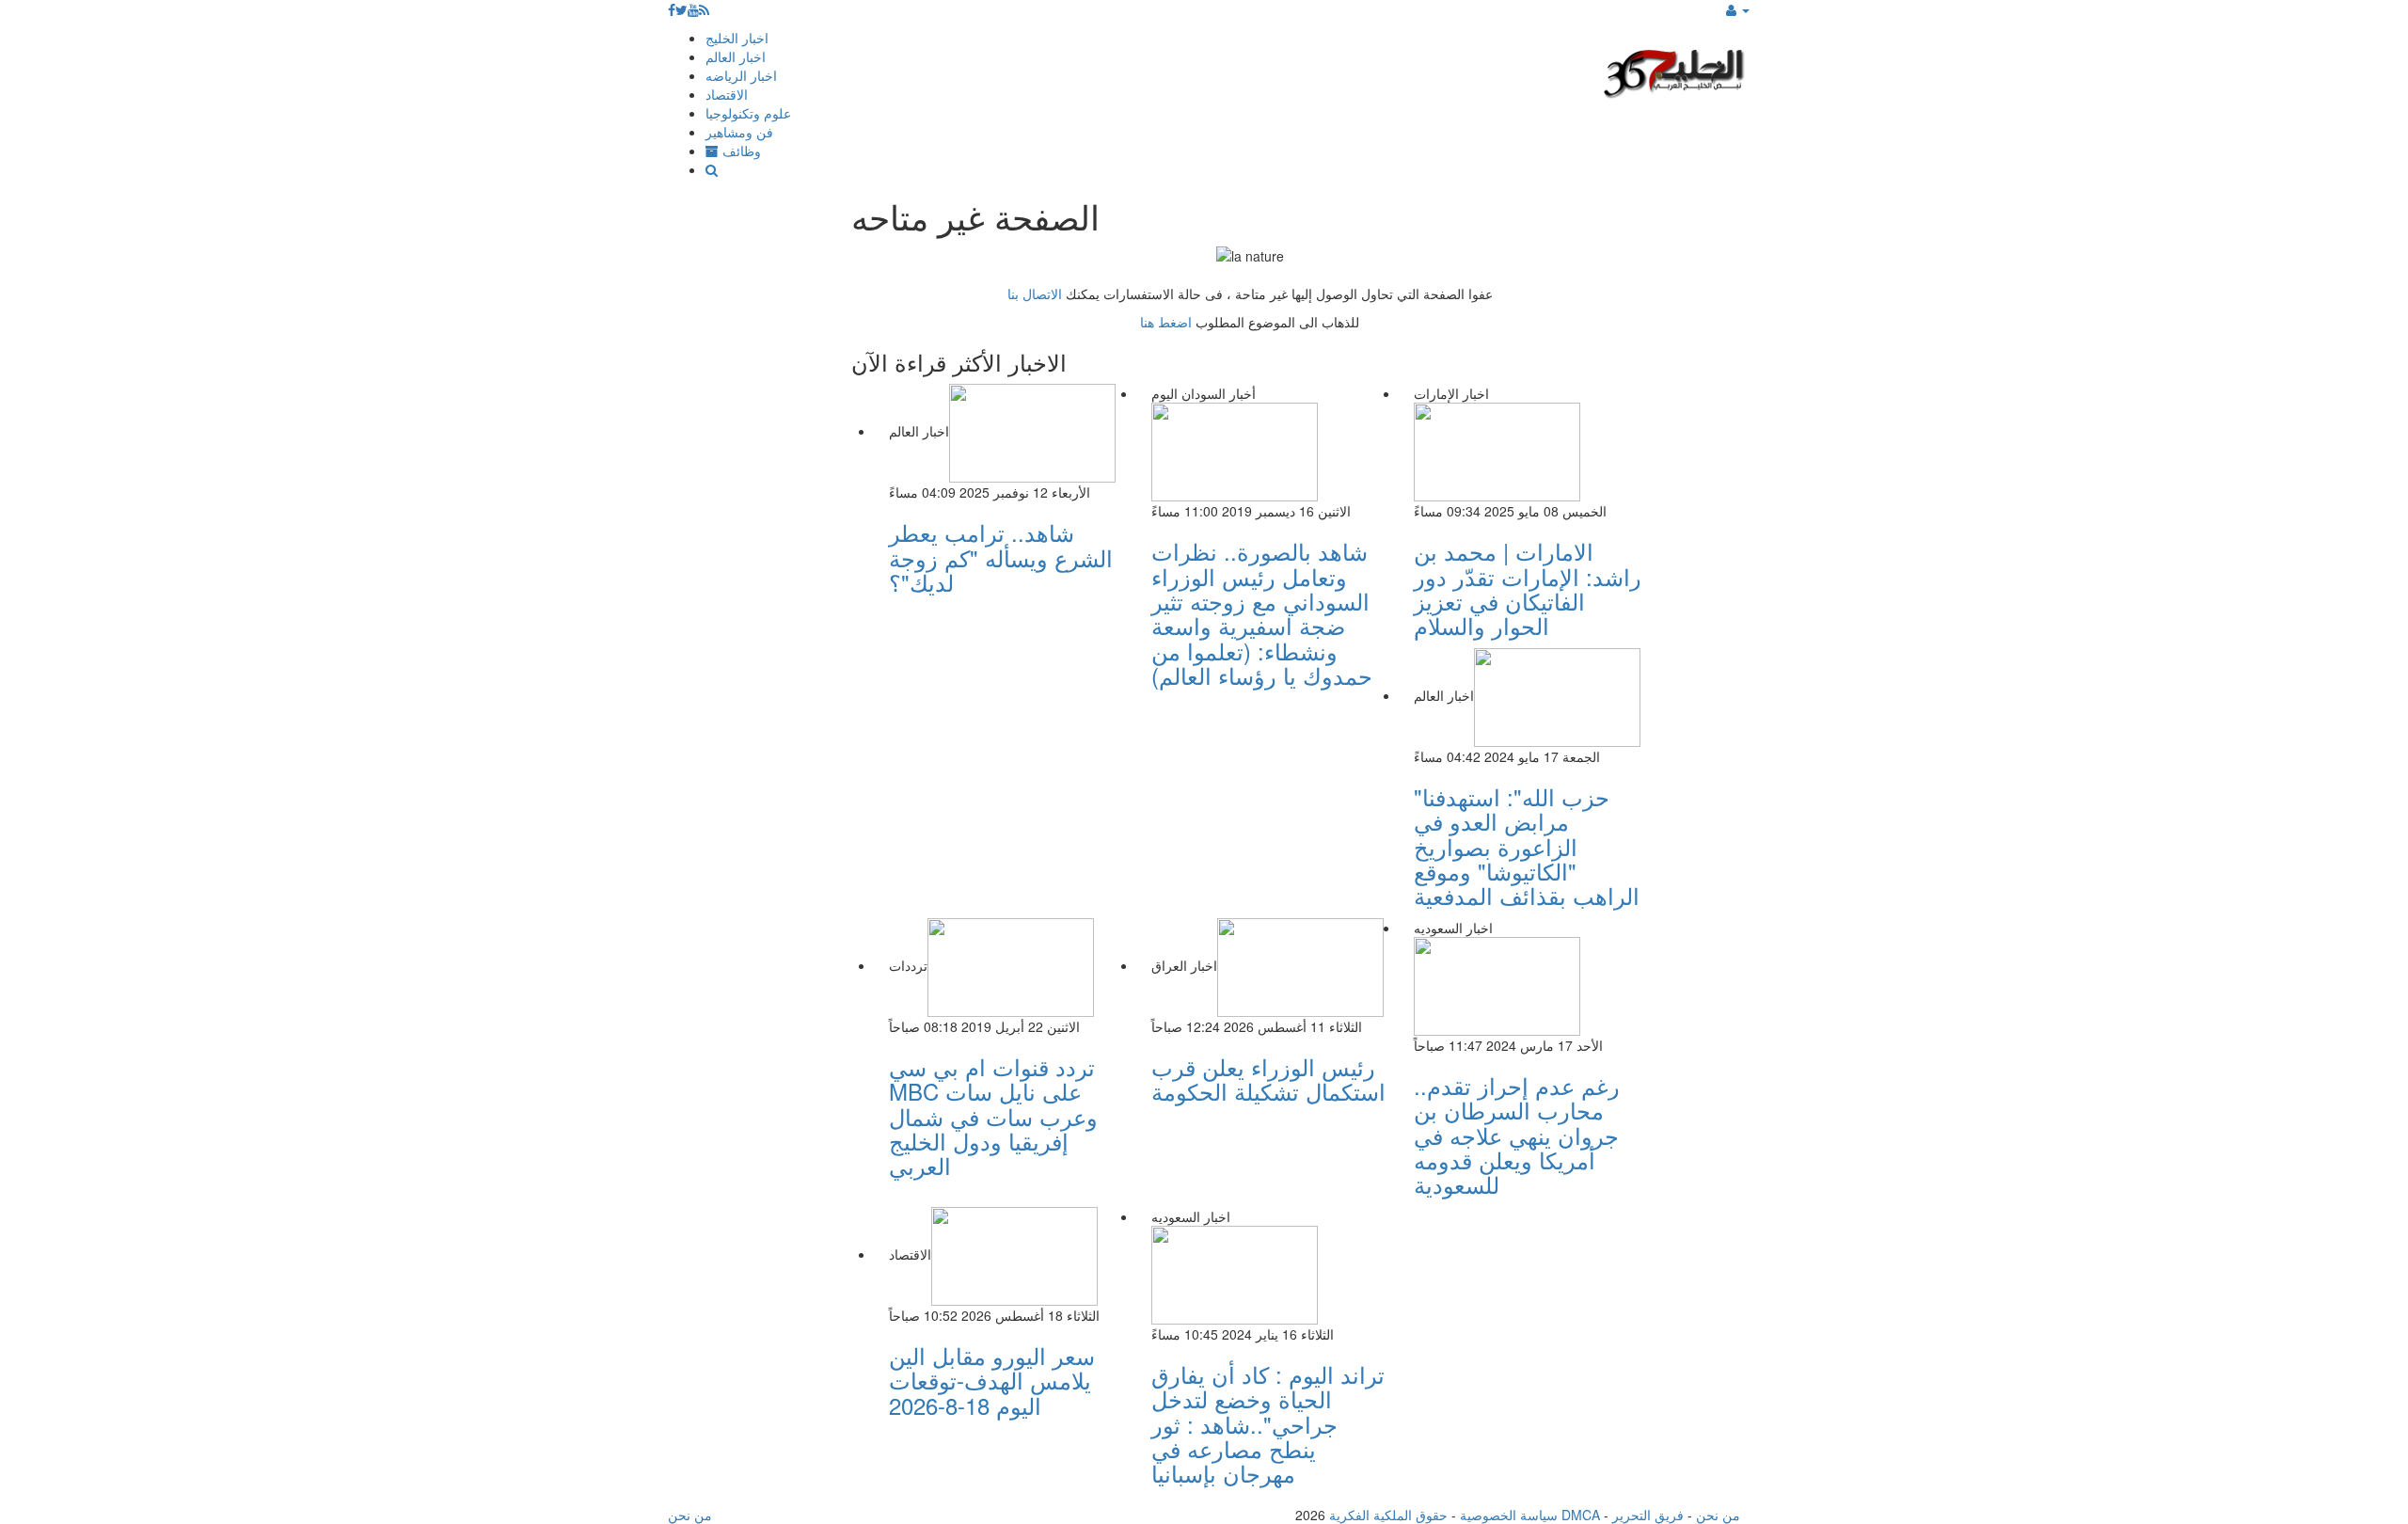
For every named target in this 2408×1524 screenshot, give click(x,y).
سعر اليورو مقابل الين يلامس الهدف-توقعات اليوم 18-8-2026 (992, 1380)
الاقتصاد (727, 94)
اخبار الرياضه (741, 75)
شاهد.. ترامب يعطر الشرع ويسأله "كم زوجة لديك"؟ (1001, 557)
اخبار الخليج (737, 38)
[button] (1738, 9)
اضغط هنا (1166, 322)
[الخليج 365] (1674, 71)
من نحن (1718, 1515)
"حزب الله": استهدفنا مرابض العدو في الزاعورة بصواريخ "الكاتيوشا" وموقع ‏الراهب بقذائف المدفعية (1527, 846)
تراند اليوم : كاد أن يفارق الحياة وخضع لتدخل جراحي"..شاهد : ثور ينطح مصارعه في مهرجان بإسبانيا (1268, 1424)
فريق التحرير (1648, 1515)
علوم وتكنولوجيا (748, 113)
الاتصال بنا (1035, 294)
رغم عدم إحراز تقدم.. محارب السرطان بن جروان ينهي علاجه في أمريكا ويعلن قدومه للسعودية (1517, 1135)
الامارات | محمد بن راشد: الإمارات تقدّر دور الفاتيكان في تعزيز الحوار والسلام (1528, 588)
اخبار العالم (736, 56)
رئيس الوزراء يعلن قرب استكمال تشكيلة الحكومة (1268, 1079)
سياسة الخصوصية (1509, 1515)
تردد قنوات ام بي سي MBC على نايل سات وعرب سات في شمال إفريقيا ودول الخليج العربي (993, 1116)
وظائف (740, 151)
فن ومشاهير (739, 132)
